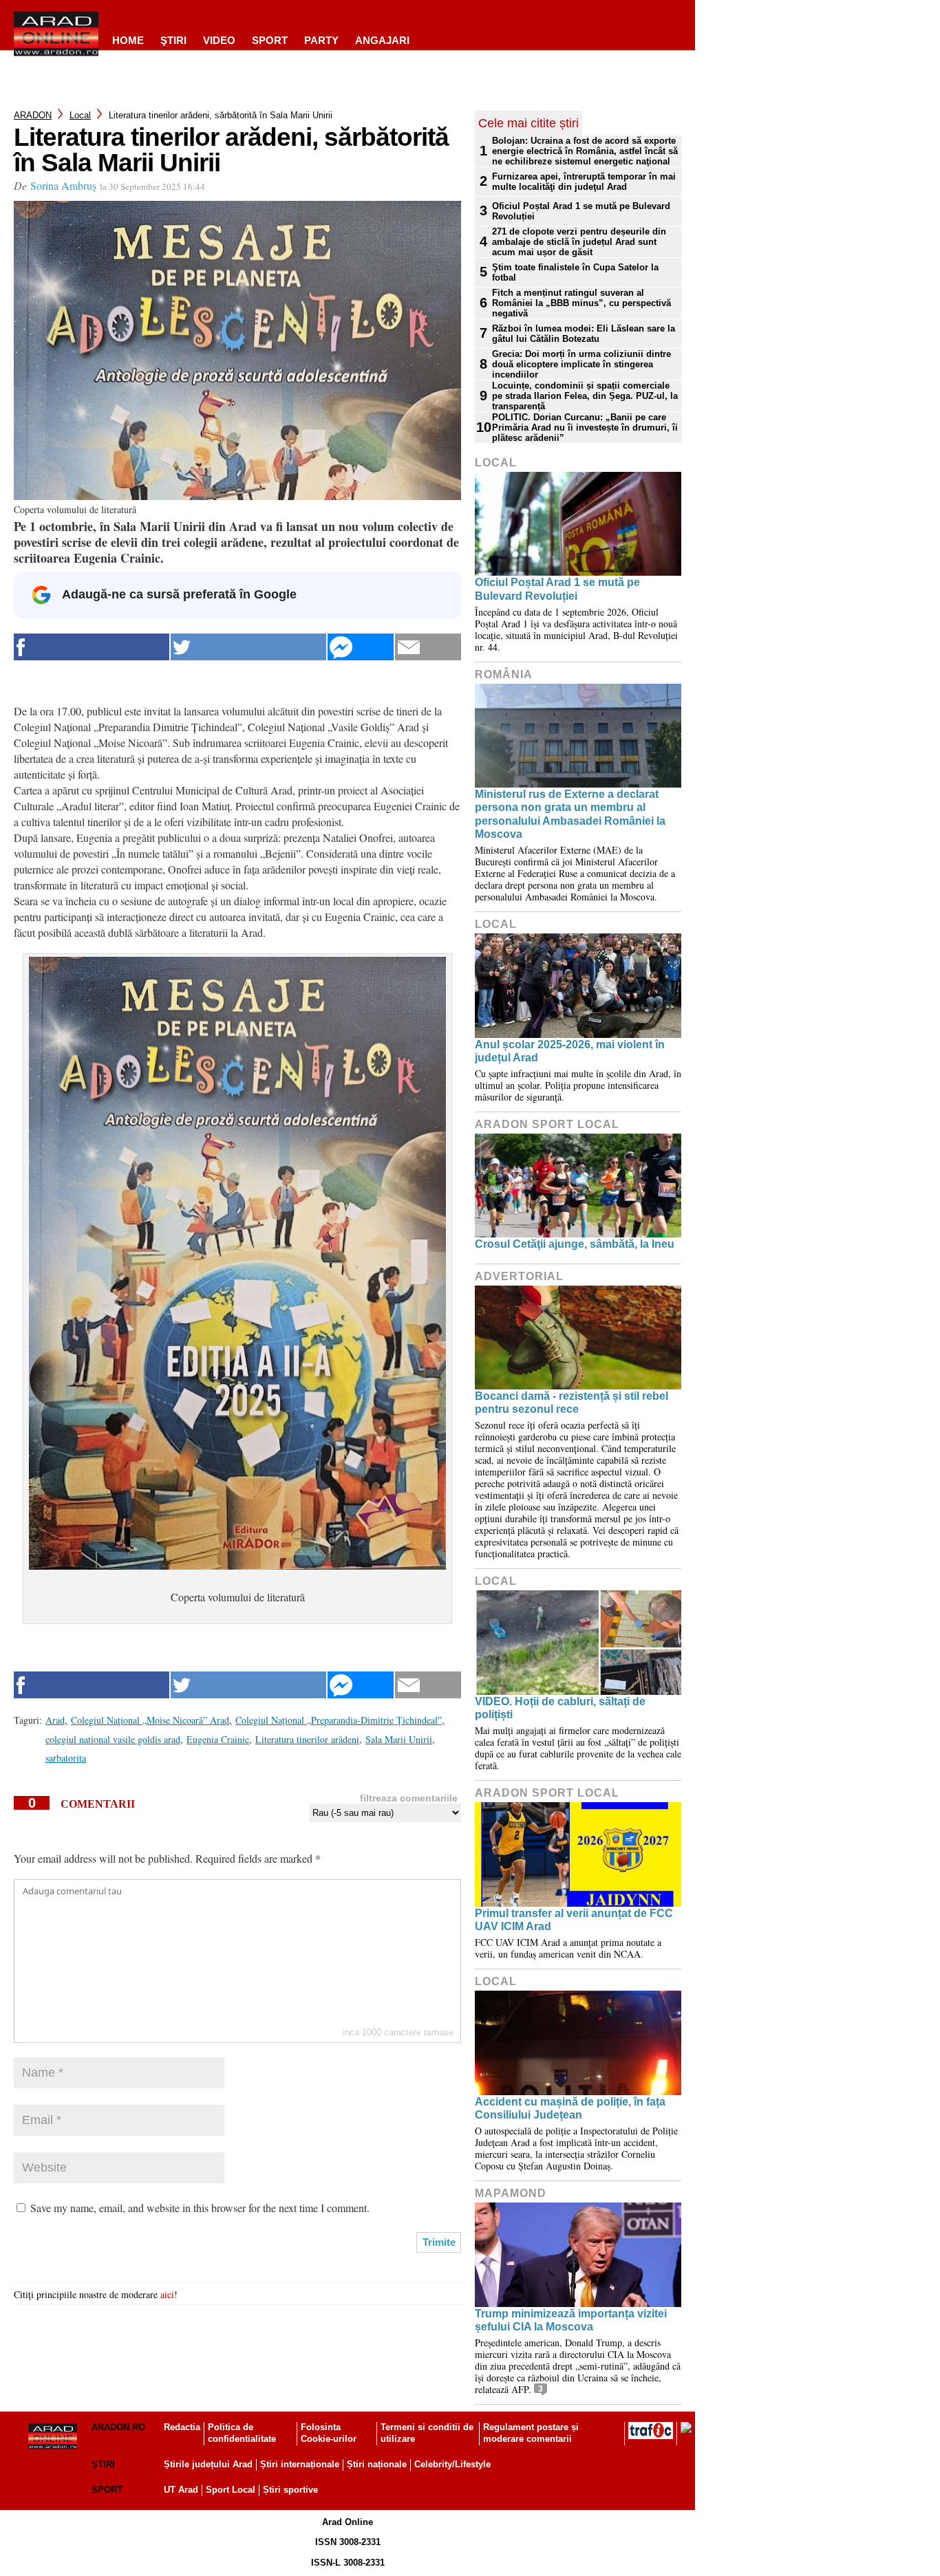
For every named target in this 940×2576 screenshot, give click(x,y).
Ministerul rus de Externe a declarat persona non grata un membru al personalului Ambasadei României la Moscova (570, 814)
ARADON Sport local (547, 1124)
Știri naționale (377, 2464)
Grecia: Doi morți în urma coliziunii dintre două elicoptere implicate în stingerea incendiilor (581, 364)
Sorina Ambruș (63, 185)
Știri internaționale (300, 2464)
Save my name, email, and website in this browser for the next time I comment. (200, 2208)
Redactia (182, 2427)
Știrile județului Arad (208, 2464)
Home (128, 40)
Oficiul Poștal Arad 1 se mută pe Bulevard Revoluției (581, 211)
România (504, 674)
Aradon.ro (118, 2427)
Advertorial (519, 1276)
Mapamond (511, 2193)
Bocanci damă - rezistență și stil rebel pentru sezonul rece (572, 1403)
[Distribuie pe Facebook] (92, 647)
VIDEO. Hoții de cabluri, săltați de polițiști (560, 1708)
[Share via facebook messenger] (361, 647)
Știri (103, 2464)
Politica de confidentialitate (242, 2433)
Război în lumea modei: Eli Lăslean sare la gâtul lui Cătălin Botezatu (584, 334)
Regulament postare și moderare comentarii (531, 2433)
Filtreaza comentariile (409, 1798)
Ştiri (173, 40)
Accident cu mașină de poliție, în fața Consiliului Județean (570, 2108)
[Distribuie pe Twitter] (248, 647)
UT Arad (181, 2490)
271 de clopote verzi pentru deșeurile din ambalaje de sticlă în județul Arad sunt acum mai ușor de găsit (579, 242)
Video (219, 40)
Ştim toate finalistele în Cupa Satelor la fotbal (575, 272)
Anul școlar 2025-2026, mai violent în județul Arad (570, 1051)
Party (321, 40)
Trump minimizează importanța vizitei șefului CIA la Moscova (571, 2320)
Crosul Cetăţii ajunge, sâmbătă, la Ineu (575, 1244)
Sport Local (231, 2490)
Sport (270, 40)
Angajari (382, 40)
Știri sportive (290, 2490)
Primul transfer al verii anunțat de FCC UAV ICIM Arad (574, 1920)
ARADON (33, 115)
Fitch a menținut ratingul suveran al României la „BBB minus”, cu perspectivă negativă (581, 303)
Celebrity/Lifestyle (452, 2464)
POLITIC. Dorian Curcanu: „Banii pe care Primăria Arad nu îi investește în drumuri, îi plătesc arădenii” (585, 427)
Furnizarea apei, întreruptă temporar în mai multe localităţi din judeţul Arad (584, 182)
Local (80, 115)
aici (167, 2294)
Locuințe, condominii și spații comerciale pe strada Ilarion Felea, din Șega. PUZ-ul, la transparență (585, 396)
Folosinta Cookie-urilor (329, 2433)
